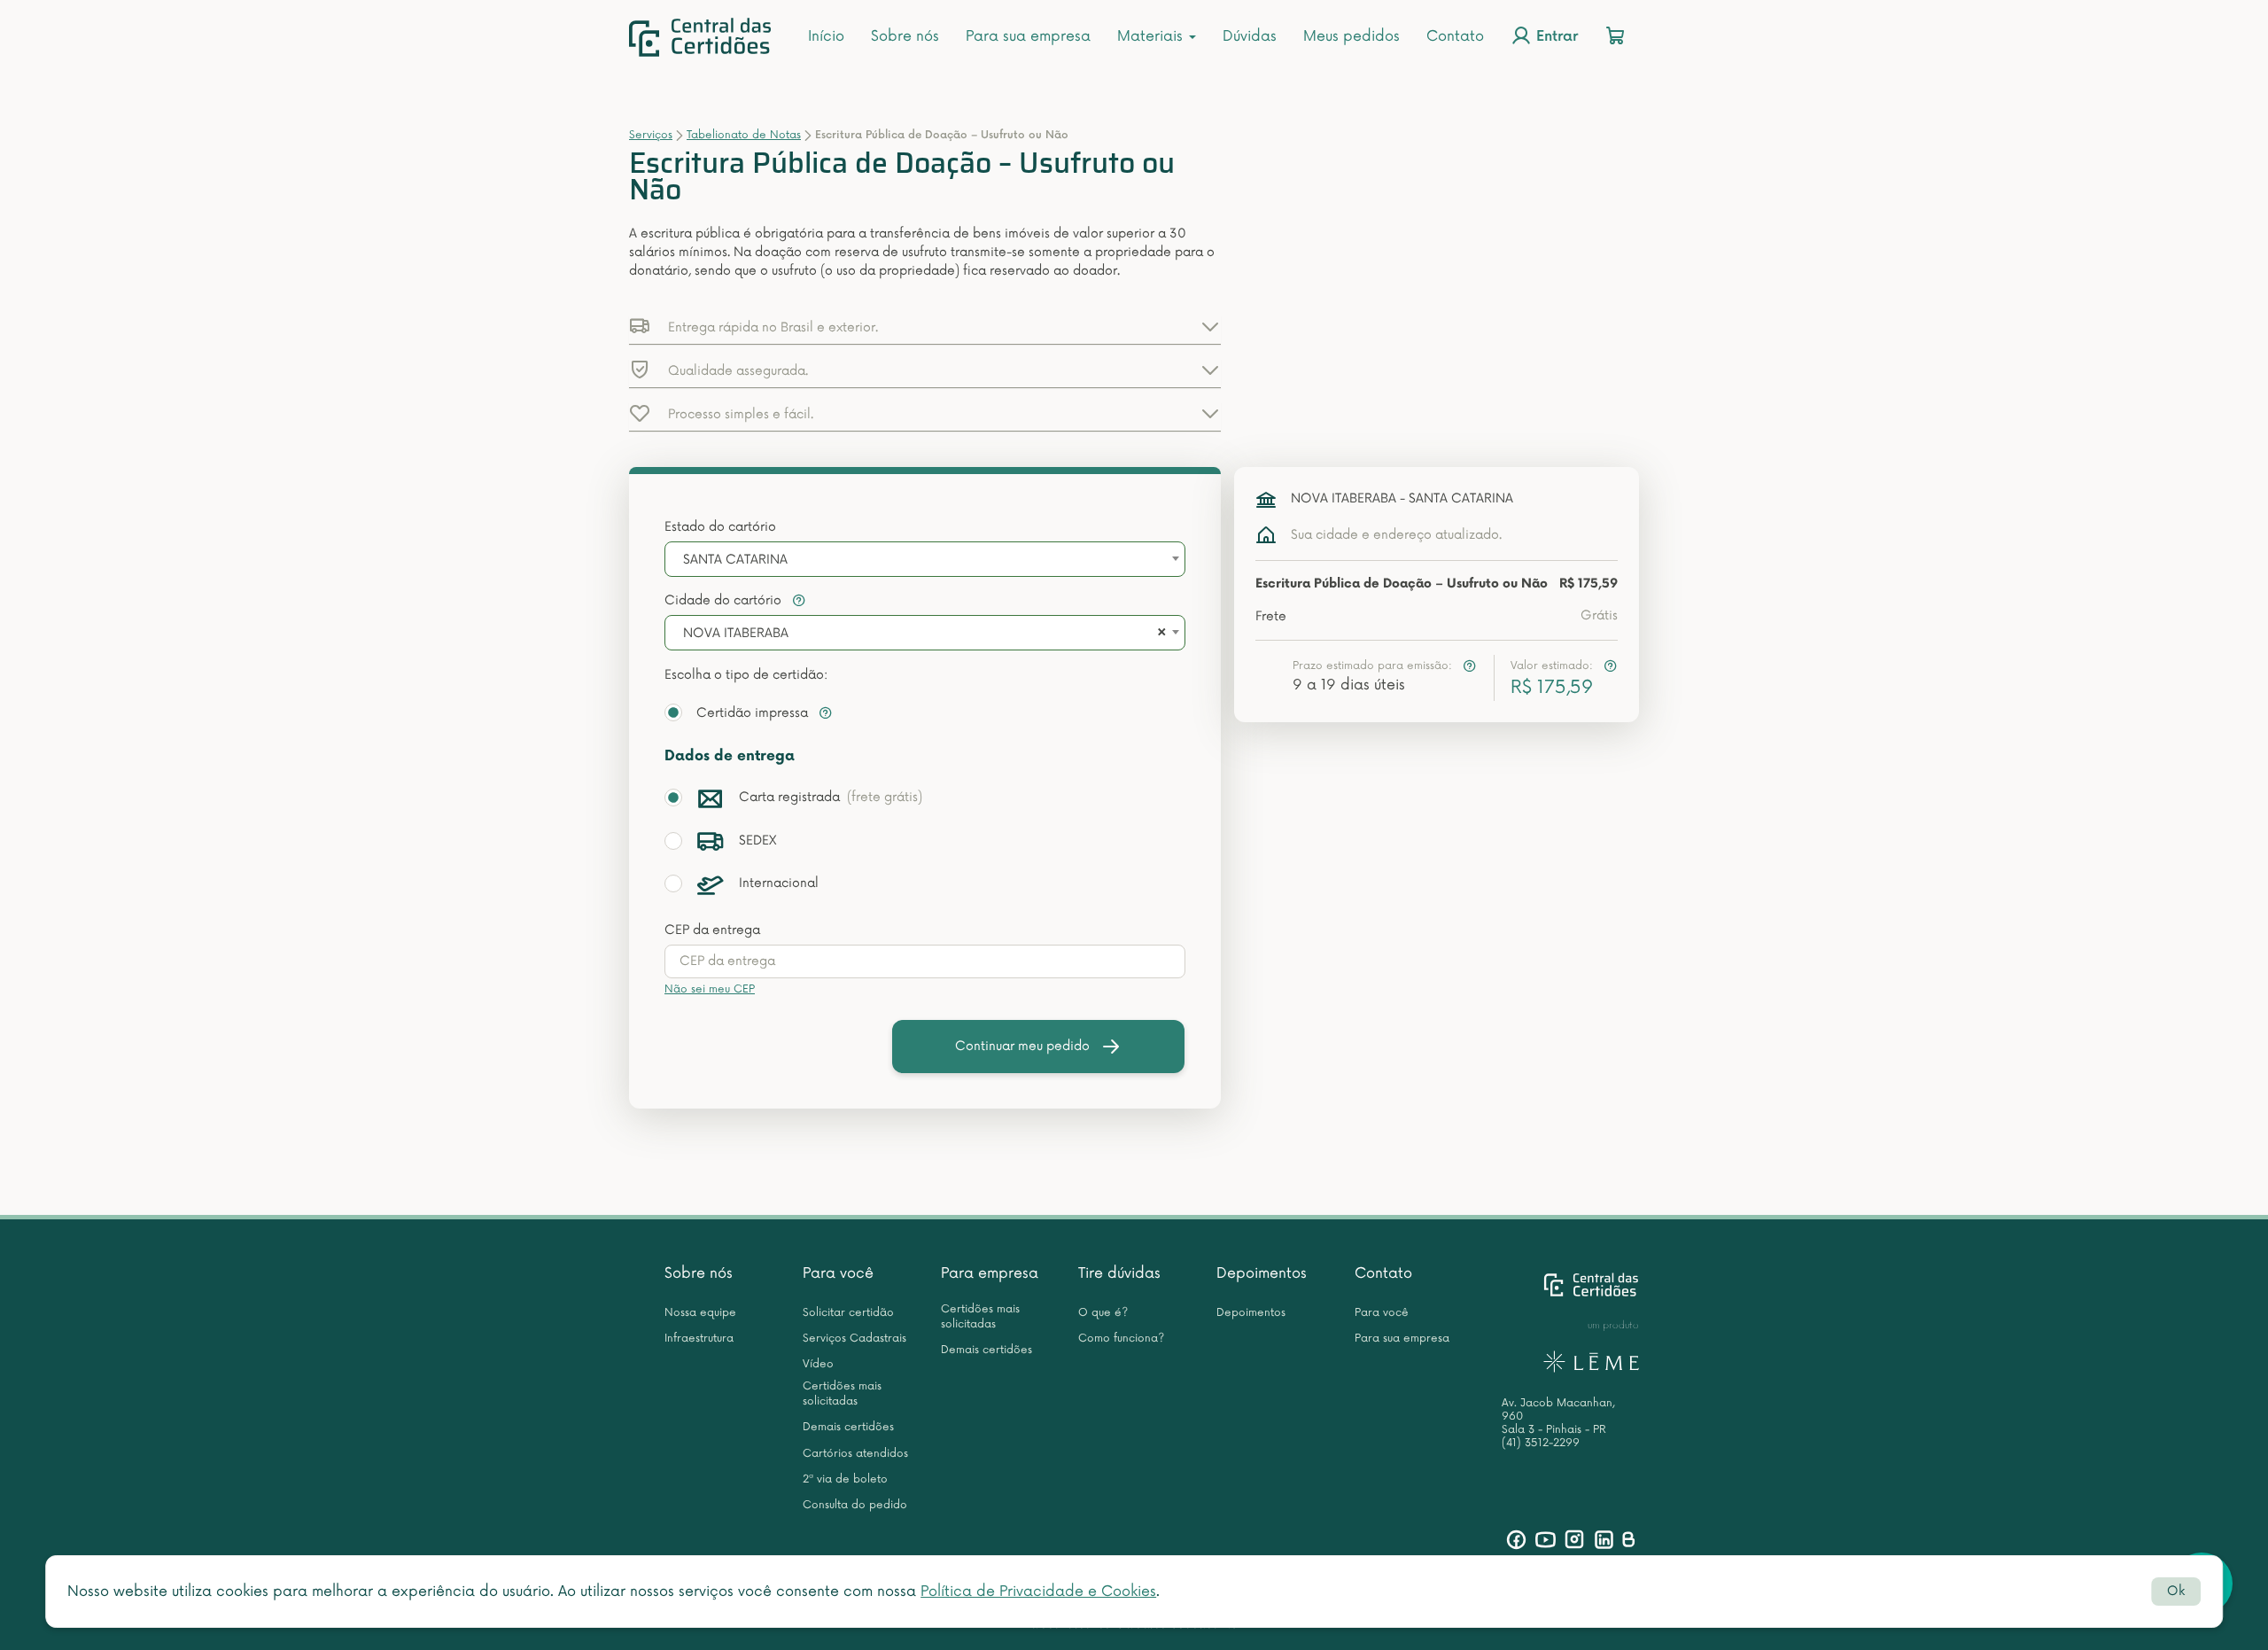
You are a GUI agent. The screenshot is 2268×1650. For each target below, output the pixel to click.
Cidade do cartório (725, 600)
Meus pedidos (1351, 36)
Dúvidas (1250, 36)
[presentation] (925, 961)
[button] (925, 326)
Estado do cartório (720, 527)
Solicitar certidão (848, 1313)
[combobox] (925, 559)
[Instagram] (1575, 1540)
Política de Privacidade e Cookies (1038, 1592)
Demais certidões (848, 1427)
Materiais (1152, 36)
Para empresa (990, 1273)
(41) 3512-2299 (1541, 1443)
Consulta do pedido (855, 1505)
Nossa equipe (700, 1313)
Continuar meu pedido (1022, 1046)
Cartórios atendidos (855, 1454)
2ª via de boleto (845, 1479)
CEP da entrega (712, 930)
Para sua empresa (1028, 36)
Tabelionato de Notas (744, 135)
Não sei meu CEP (710, 989)
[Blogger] (1628, 1540)
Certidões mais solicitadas (842, 1394)
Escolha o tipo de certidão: (746, 675)
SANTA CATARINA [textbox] (735, 560)
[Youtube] (1546, 1540)
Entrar (1555, 38)
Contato (1455, 36)
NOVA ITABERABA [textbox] (736, 633)
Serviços (651, 135)
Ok (2176, 1591)
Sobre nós (905, 36)
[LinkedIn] (1604, 1540)
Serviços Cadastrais (854, 1339)
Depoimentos (1262, 1273)
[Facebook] (1516, 1540)
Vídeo (818, 1364)
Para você (838, 1273)
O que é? (1103, 1313)
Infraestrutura (699, 1339)
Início (826, 36)
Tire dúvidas (1119, 1273)
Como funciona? (1121, 1339)
